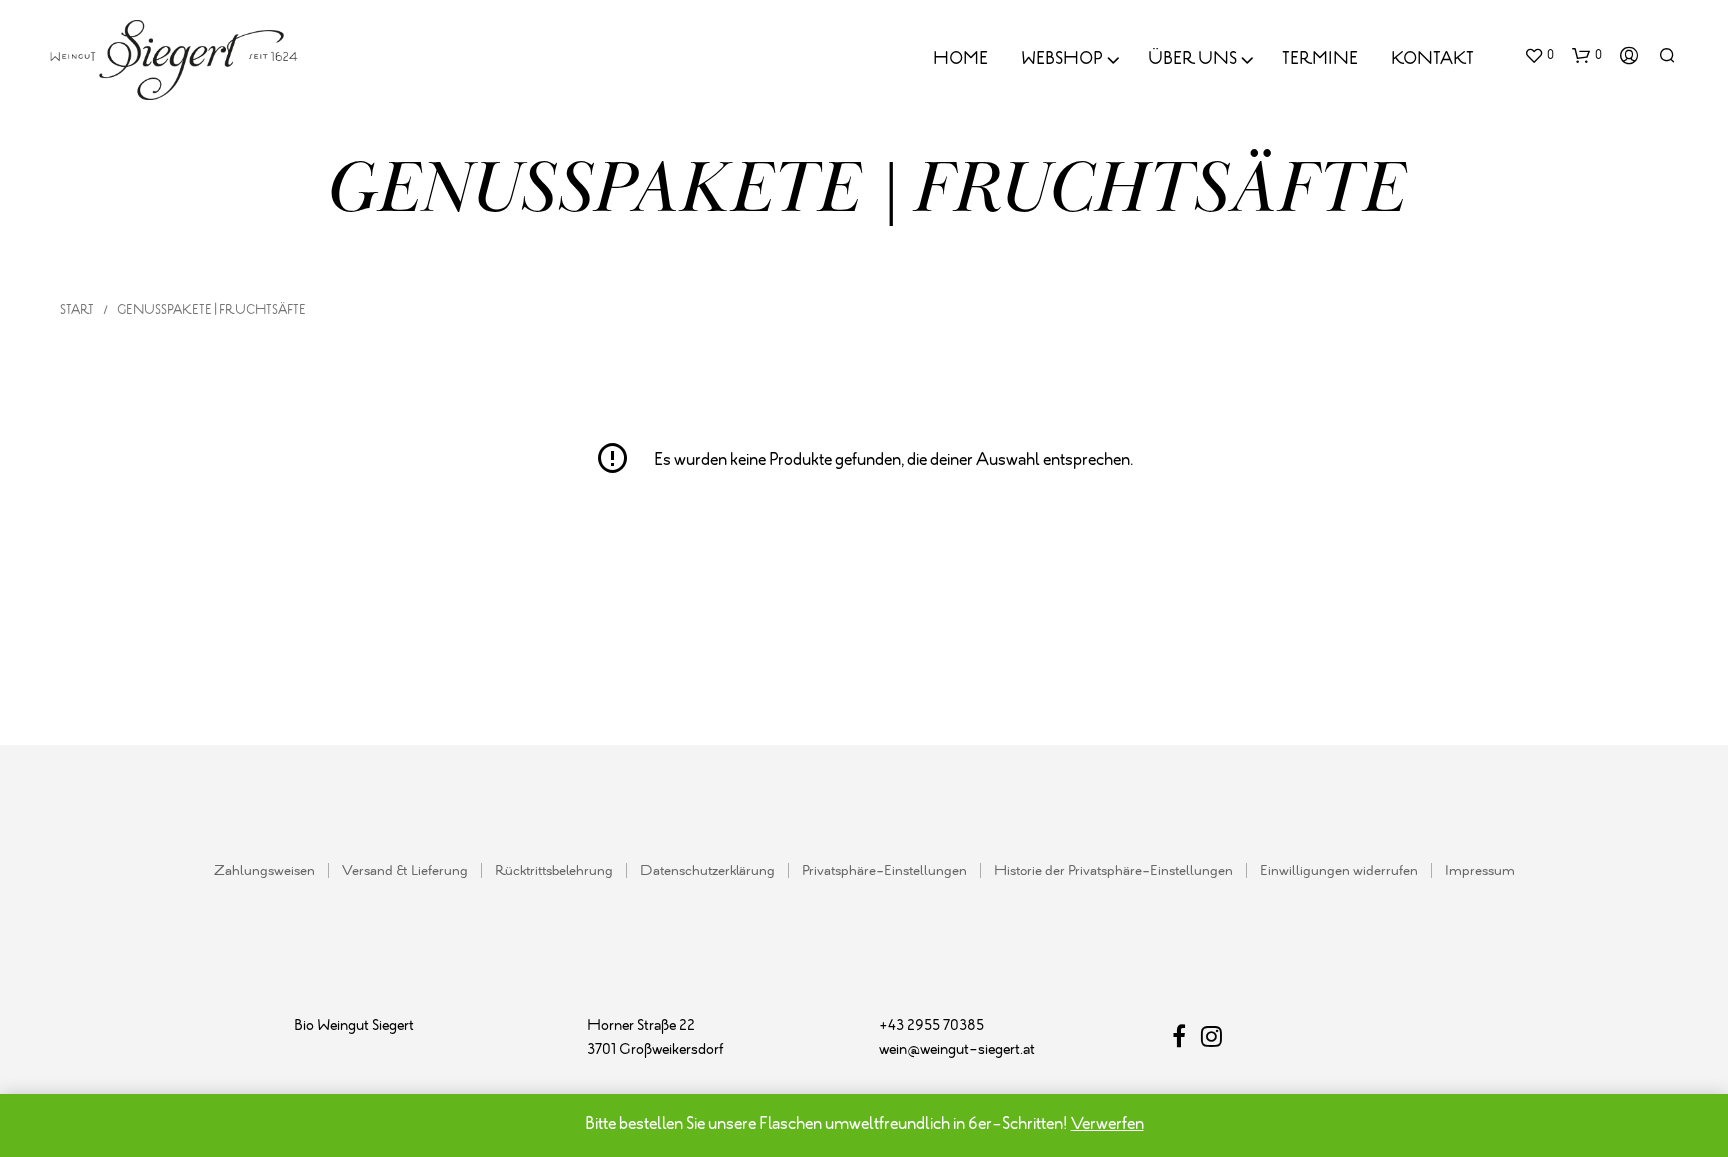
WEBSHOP (1062, 60)
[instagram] (1211, 1041)
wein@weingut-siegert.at (957, 1050)
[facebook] (1186, 1041)
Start (77, 310)
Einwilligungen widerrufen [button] (1339, 871)
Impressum (1480, 871)
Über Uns (1192, 60)
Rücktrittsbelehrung (554, 871)
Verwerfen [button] (1107, 1125)
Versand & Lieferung (405, 871)
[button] (1539, 56)
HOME (960, 60)
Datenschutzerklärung (707, 871)
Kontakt (1432, 60)
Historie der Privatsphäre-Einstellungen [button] (1113, 871)
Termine (1320, 60)
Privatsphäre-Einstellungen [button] (884, 871)
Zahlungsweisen (264, 871)
